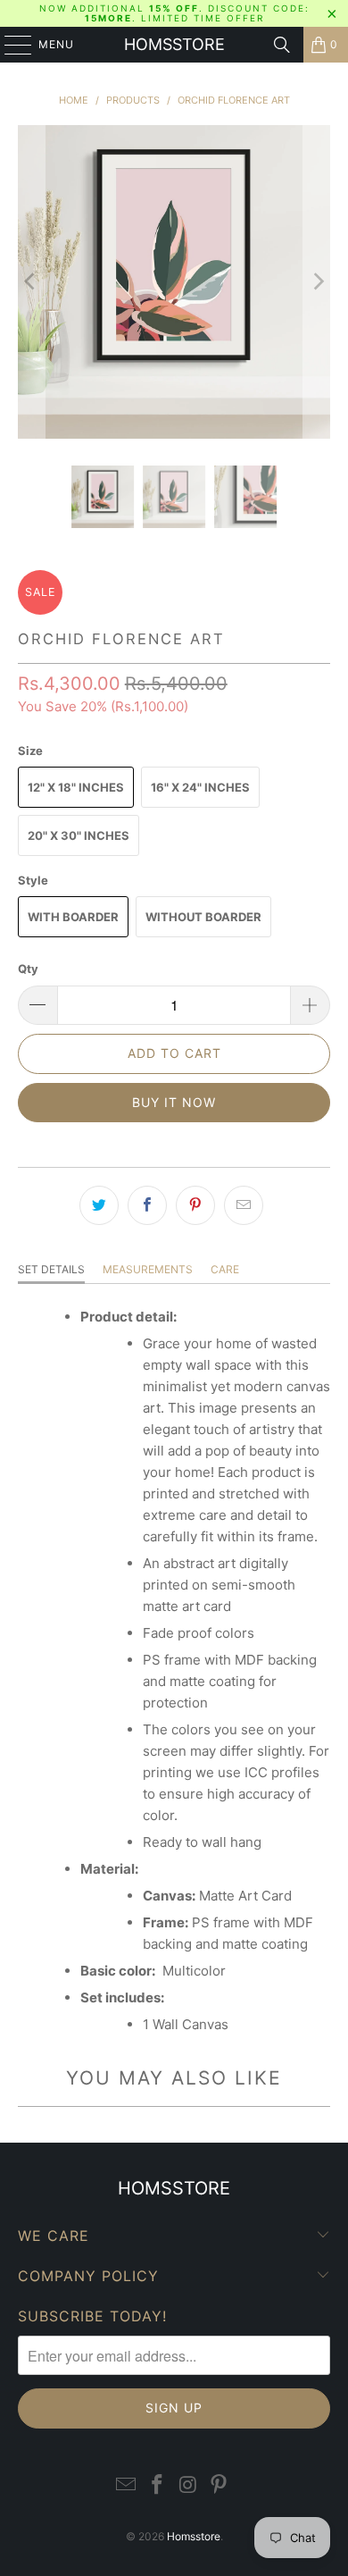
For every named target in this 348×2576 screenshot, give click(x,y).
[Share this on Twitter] (99, 1205)
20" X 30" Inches (79, 835)
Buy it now (174, 1102)
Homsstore (174, 44)
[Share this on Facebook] (147, 1205)
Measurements (148, 1269)
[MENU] (9, 45)
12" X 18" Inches (76, 787)
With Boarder (73, 917)
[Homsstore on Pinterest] (220, 2485)
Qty (28, 969)
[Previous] (31, 282)
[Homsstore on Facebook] (158, 2485)
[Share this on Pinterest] (195, 1205)
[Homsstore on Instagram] (189, 2485)
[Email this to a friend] (244, 1205)
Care (225, 1269)
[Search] (282, 45)
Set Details (51, 1269)
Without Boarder (203, 917)
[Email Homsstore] (127, 2485)
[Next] (317, 282)
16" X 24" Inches (200, 787)
